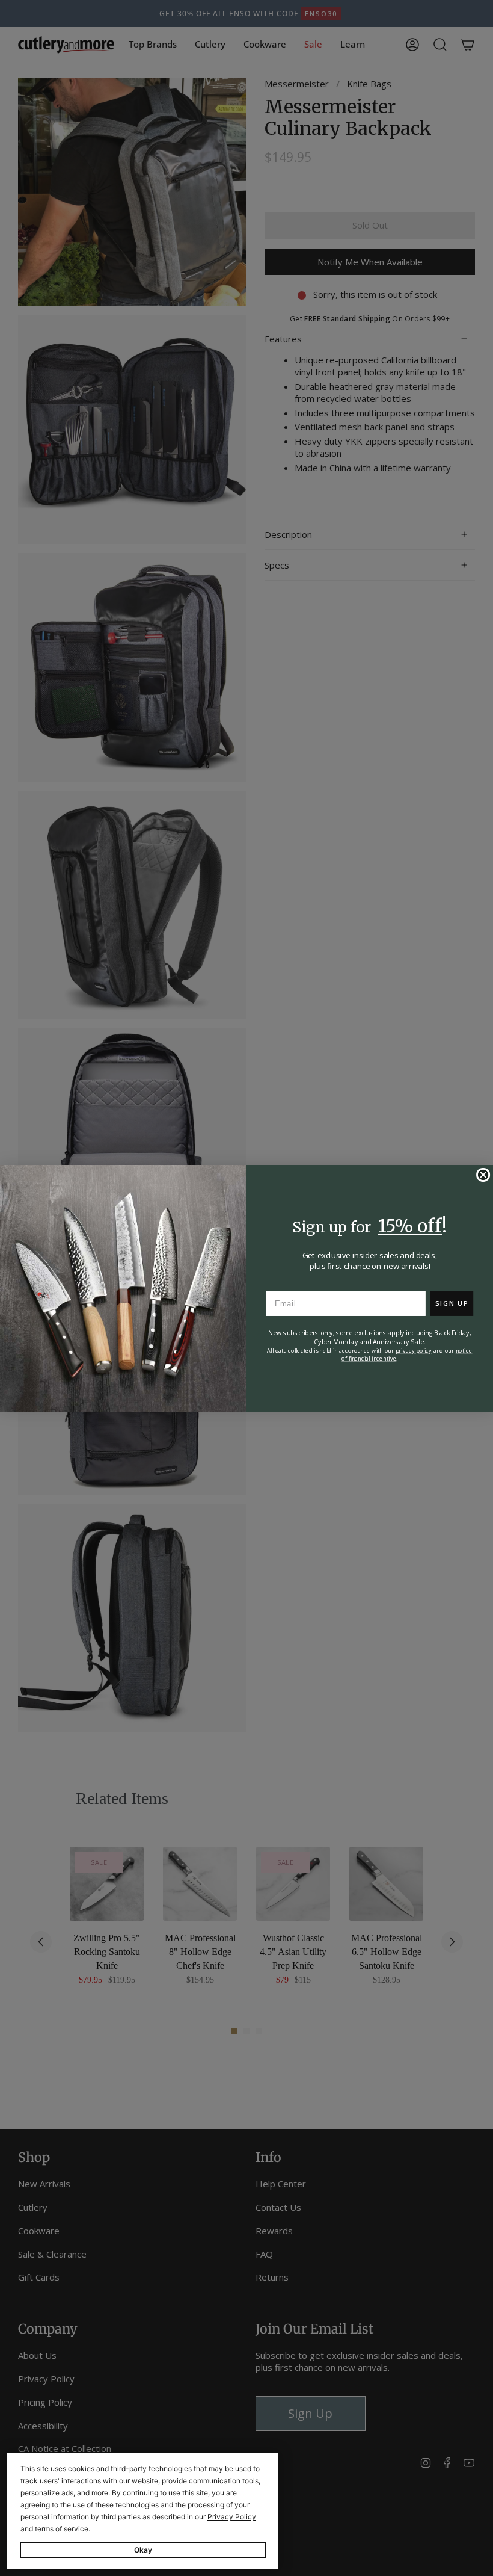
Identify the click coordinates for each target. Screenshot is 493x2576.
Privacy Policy (232, 2517)
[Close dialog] (483, 1175)
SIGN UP (452, 1303)
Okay (143, 2550)
